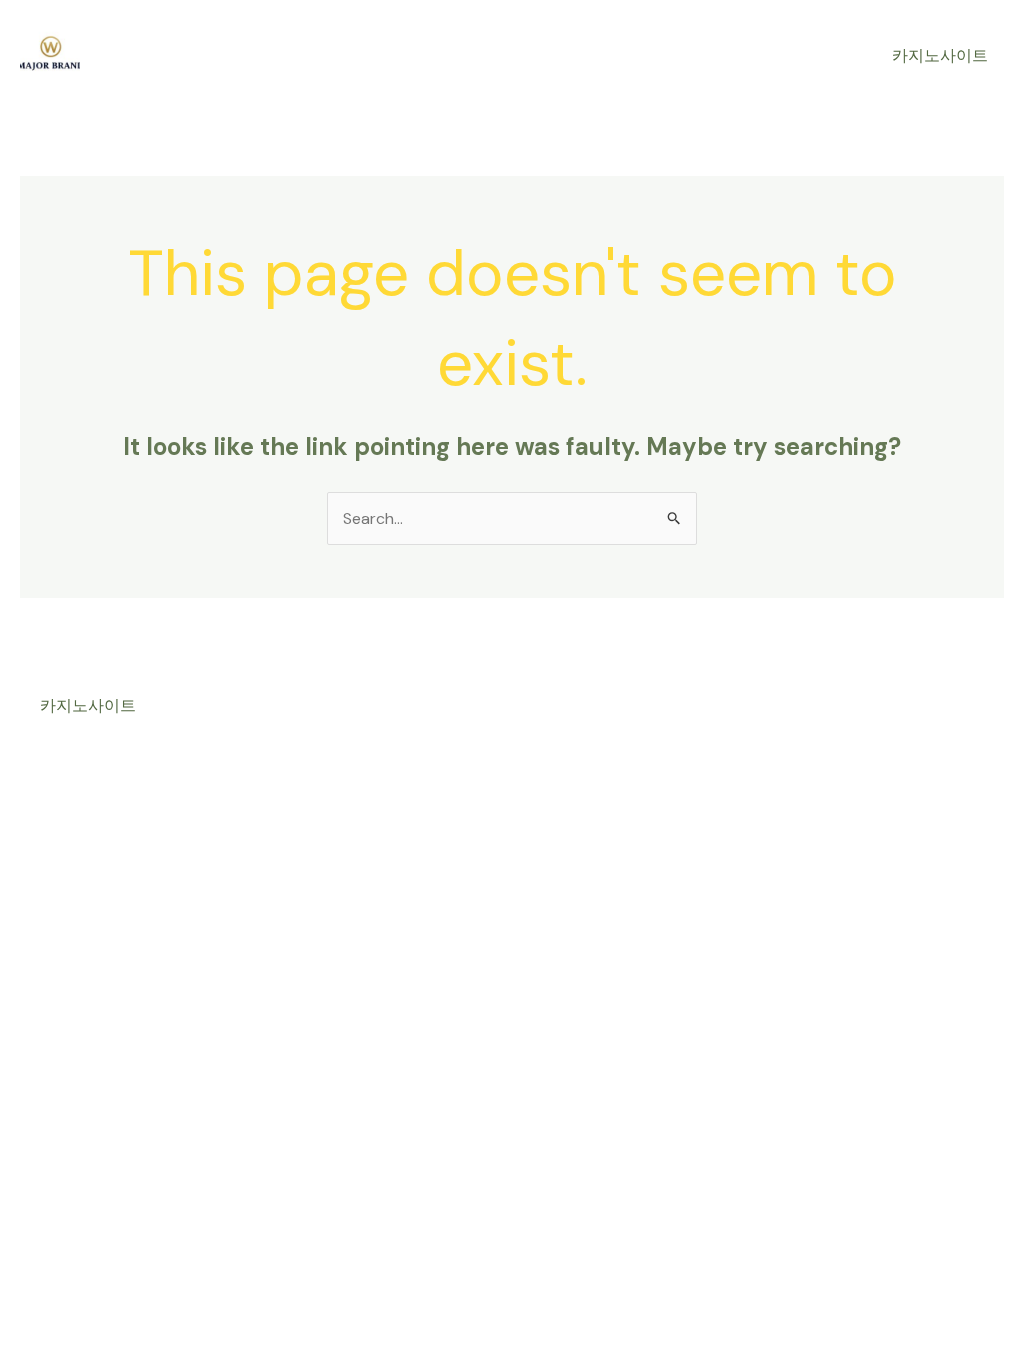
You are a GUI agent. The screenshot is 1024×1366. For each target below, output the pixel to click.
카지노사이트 (940, 55)
